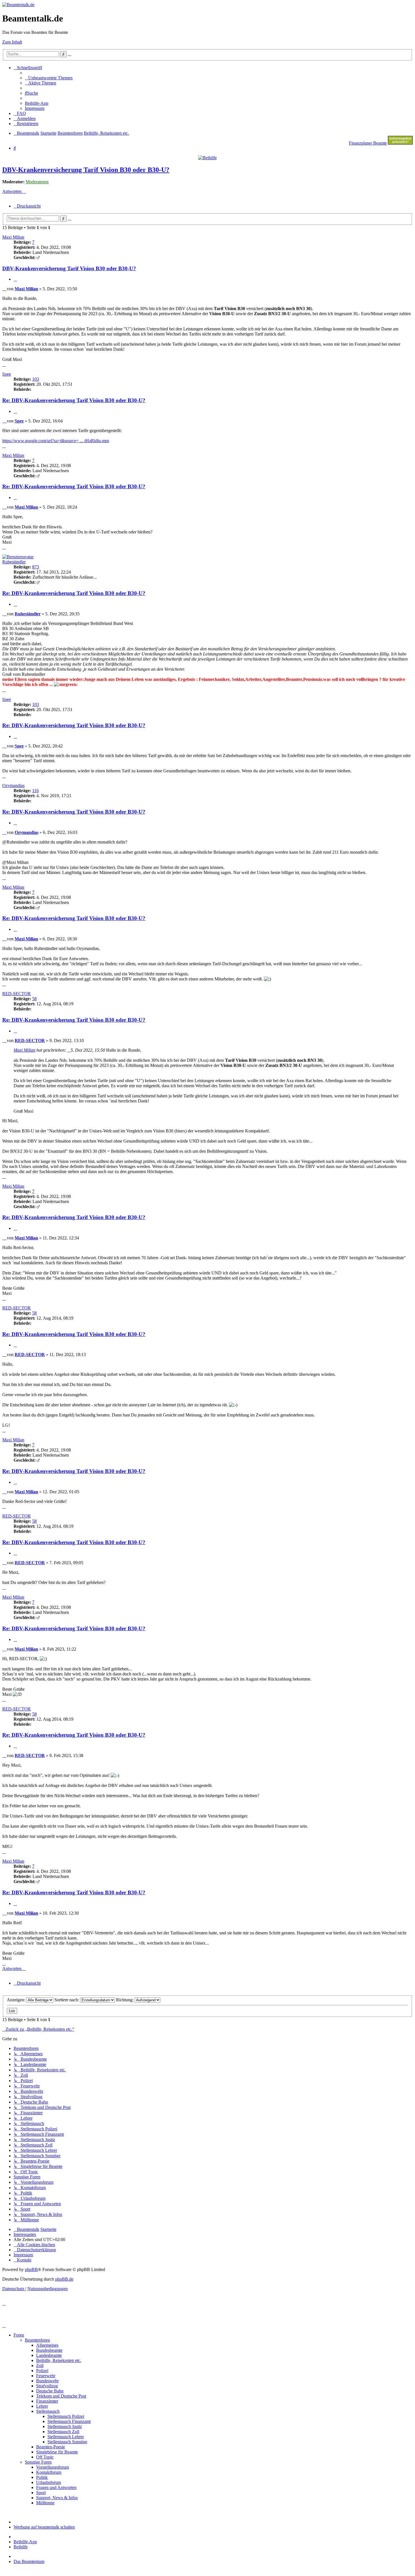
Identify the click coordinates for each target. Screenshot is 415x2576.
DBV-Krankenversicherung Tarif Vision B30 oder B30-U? (86, 170)
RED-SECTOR (17, 994)
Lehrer (42, 2406)
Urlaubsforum (49, 2482)
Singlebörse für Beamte (57, 2452)
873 (36, 567)
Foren (19, 2335)
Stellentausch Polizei (66, 2416)
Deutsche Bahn (50, 2391)
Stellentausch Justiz (65, 2426)
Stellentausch (48, 2411)
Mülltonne (45, 2503)
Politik (42, 2477)
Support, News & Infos (57, 2498)
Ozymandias (13, 785)
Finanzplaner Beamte (368, 143)
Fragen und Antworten (56, 2487)
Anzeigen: (17, 2000)
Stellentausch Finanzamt (69, 2421)
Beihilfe (21, 2547)
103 (36, 379)
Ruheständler (14, 562)
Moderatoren (37, 182)
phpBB (31, 2269)
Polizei (42, 2371)
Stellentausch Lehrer (66, 2437)
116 (35, 791)
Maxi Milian (13, 237)
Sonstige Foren (38, 2462)
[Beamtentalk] (18, 5)
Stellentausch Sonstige (67, 2442)
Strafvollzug (47, 2386)
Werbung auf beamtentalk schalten (44, 2527)
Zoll (40, 2365)
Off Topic (45, 2457)
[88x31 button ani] (400, 143)
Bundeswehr (47, 2381)
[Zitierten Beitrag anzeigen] (69, 1050)
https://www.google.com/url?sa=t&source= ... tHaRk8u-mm (56, 441)
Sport (41, 2493)
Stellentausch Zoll (63, 2432)
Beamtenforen (37, 2340)
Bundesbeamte (49, 2350)
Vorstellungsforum (53, 2467)
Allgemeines (47, 2345)
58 (34, 999)
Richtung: (125, 2000)
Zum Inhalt (12, 42)
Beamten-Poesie (51, 2447)
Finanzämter (47, 2401)
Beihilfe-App (25, 2542)
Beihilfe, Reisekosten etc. (59, 2360)
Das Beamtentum (29, 2561)
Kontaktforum (49, 2472)
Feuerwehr (46, 2376)
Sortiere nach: (67, 2000)
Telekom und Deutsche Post (61, 2396)
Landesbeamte (49, 2355)
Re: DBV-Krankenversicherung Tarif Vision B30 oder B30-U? (74, 400)
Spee (7, 374)
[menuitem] (49, 78)
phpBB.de (64, 2279)
